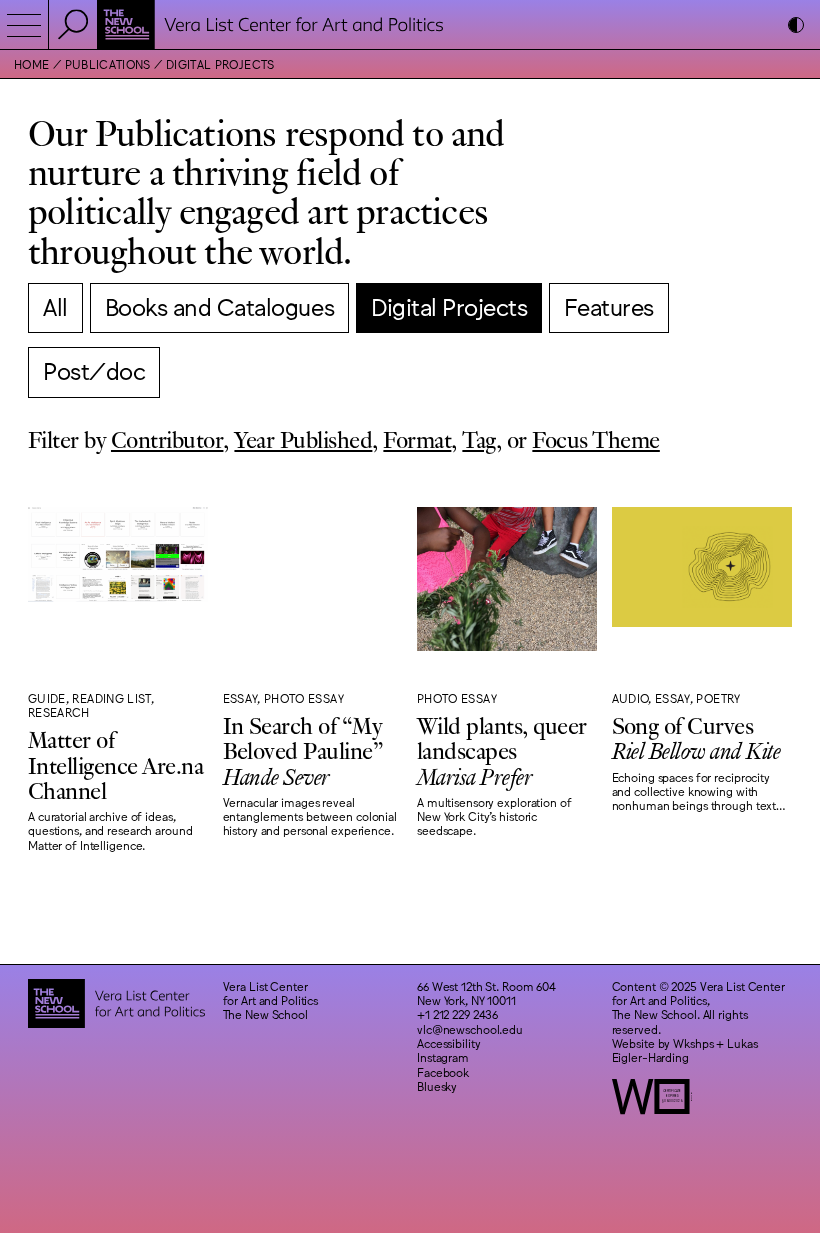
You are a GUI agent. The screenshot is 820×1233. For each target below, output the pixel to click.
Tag (479, 438)
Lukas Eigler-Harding (685, 1050)
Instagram (443, 1057)
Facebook (443, 1072)
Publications (107, 64)
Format (417, 438)
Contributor (167, 438)
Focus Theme (595, 438)
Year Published (303, 438)
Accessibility (448, 1043)
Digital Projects (220, 64)
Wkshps (693, 1043)
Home (31, 64)
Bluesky (437, 1086)
